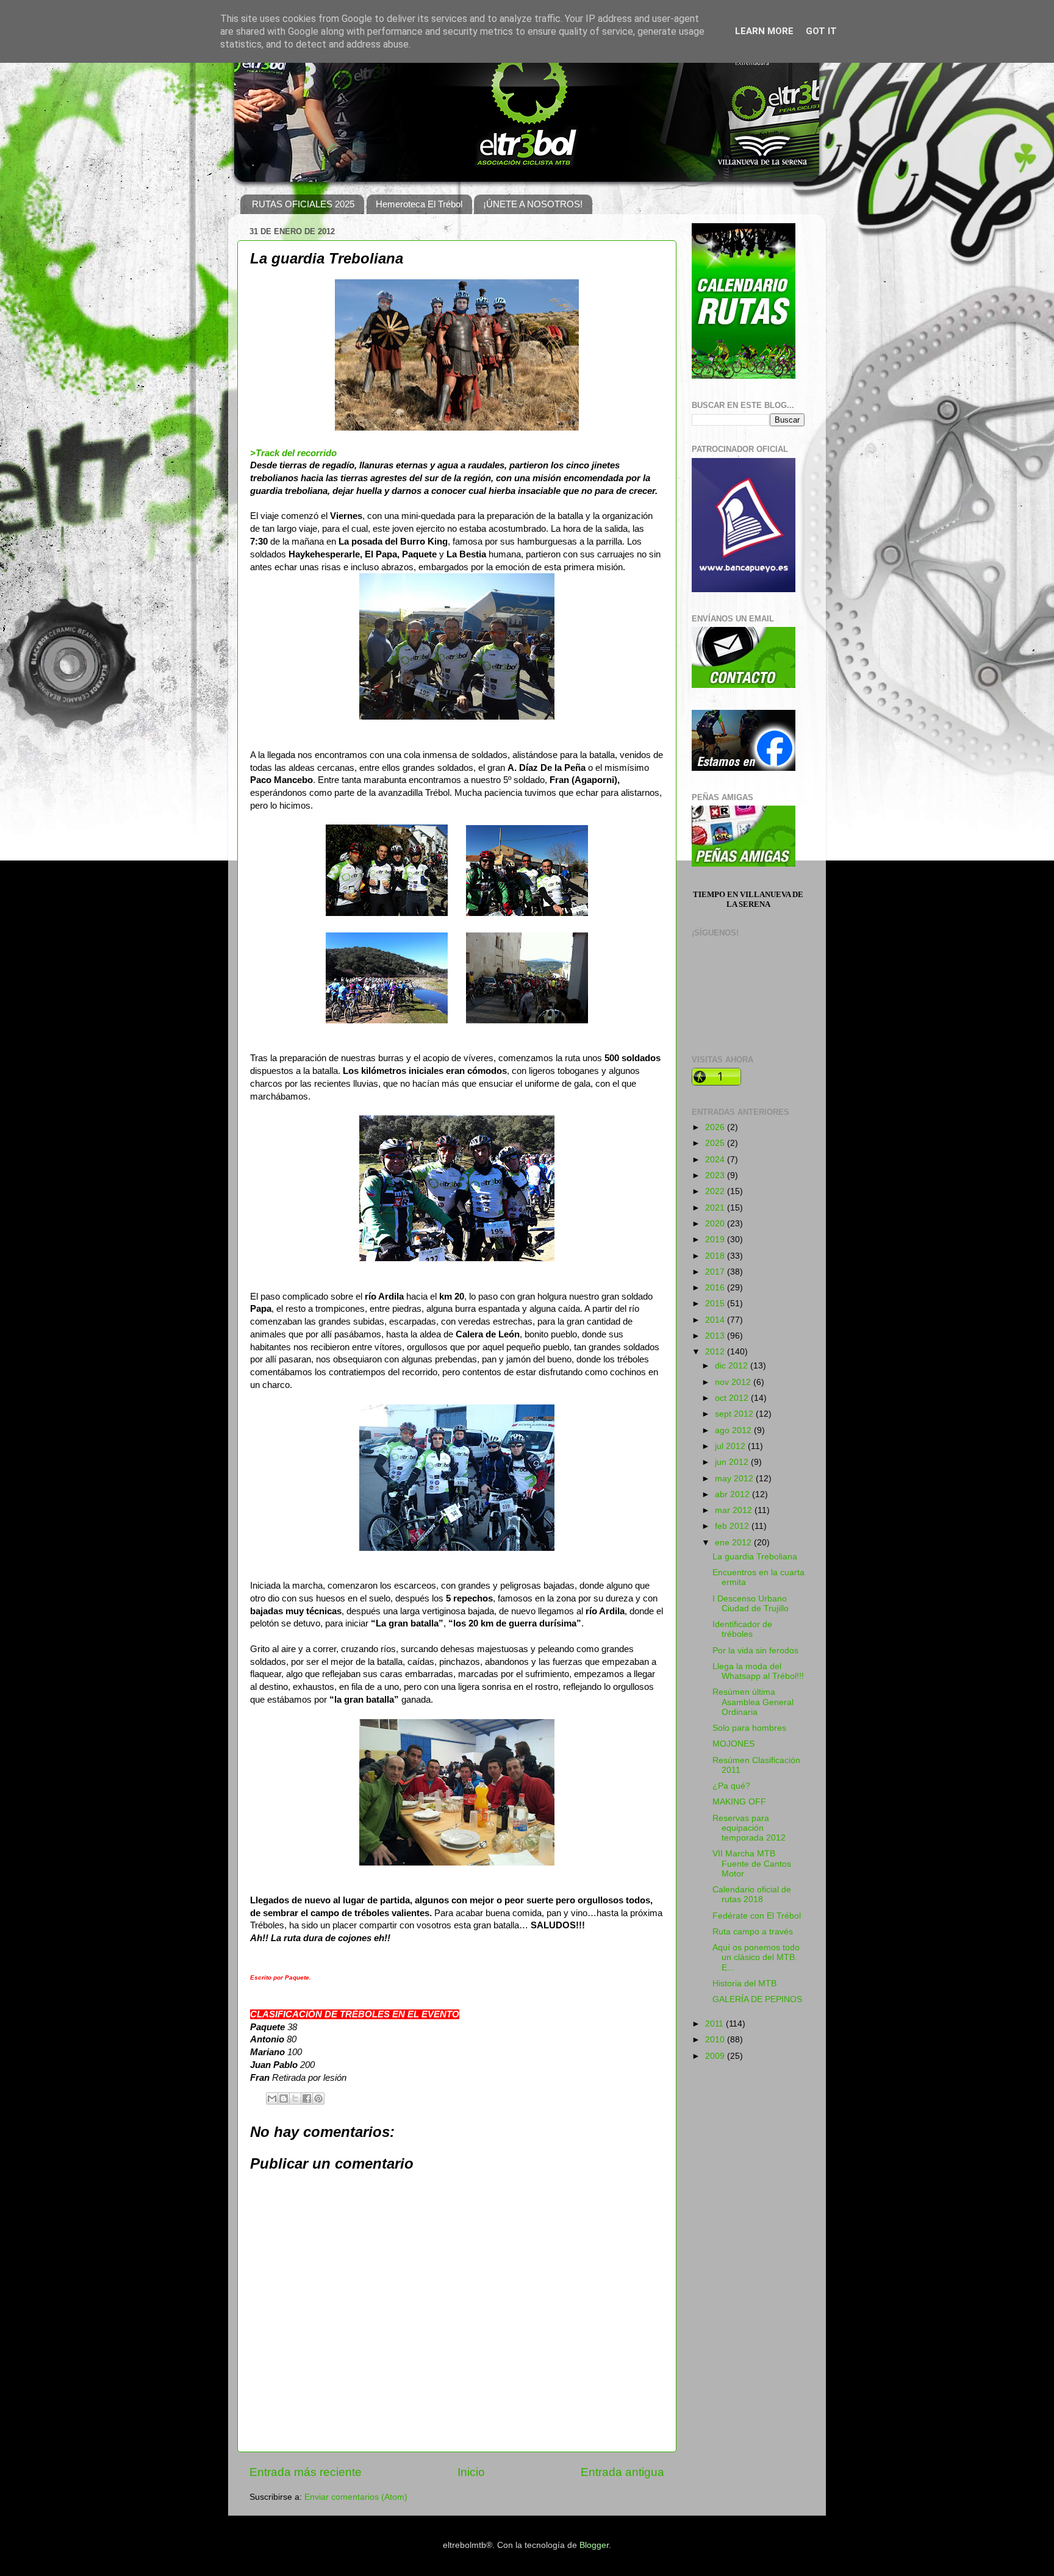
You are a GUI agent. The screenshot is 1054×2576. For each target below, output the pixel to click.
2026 (716, 1127)
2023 (716, 1175)
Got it (821, 31)
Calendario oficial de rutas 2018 (752, 1894)
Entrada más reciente (306, 2472)
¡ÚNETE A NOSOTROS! (533, 204)
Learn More (764, 31)
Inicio (471, 2472)
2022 (716, 1191)
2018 (716, 1256)
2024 (716, 1160)
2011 (715, 2024)
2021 (716, 1208)
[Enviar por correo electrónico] (272, 2098)
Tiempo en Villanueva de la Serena (748, 899)
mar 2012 (735, 1510)
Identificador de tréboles (742, 1629)
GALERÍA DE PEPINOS (757, 1999)
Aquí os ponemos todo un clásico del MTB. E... (756, 1957)
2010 (716, 2040)
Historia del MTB (744, 1984)
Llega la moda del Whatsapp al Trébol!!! (758, 1671)
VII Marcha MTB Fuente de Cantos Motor (752, 1863)
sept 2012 (735, 1414)
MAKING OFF (739, 1802)
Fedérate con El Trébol (757, 1916)
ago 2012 (734, 1430)
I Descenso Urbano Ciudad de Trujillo (751, 1604)
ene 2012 (734, 1543)
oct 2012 (733, 1398)
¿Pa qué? (731, 1786)
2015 (716, 1304)
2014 (716, 1320)
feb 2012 (733, 1526)
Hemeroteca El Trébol (419, 204)
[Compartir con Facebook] (307, 2098)
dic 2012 (733, 1366)
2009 (716, 2056)
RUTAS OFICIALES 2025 (303, 204)
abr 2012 (733, 1494)
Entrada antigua (622, 2472)
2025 (716, 1143)
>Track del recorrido (293, 453)
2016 (716, 1288)
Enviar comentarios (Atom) (356, 2497)
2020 (716, 1224)
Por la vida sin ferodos (755, 1651)
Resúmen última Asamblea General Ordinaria (753, 1702)
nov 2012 (734, 1382)
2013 (716, 1336)
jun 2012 (733, 1462)
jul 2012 (731, 1446)
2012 (716, 1352)
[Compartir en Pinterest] (318, 2098)
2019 (716, 1240)
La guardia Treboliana (755, 1557)
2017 (716, 1272)
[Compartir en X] (295, 2098)
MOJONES (733, 1744)
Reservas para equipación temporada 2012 (749, 1828)
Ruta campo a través (753, 1932)
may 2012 (735, 1479)
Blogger (594, 2545)
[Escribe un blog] (284, 2098)
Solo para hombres (749, 1728)
